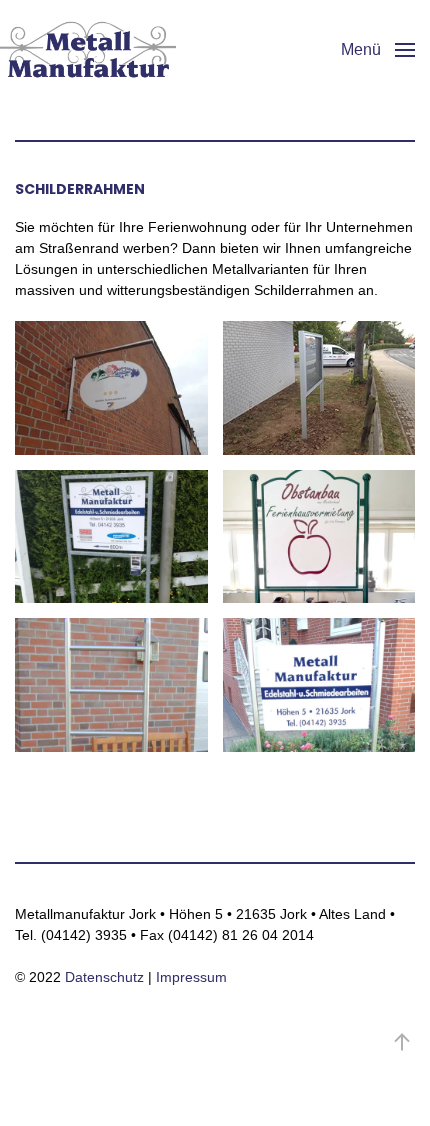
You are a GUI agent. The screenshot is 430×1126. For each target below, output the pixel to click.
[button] (378, 50)
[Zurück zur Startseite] (88, 50)
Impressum (191, 977)
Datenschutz (104, 977)
